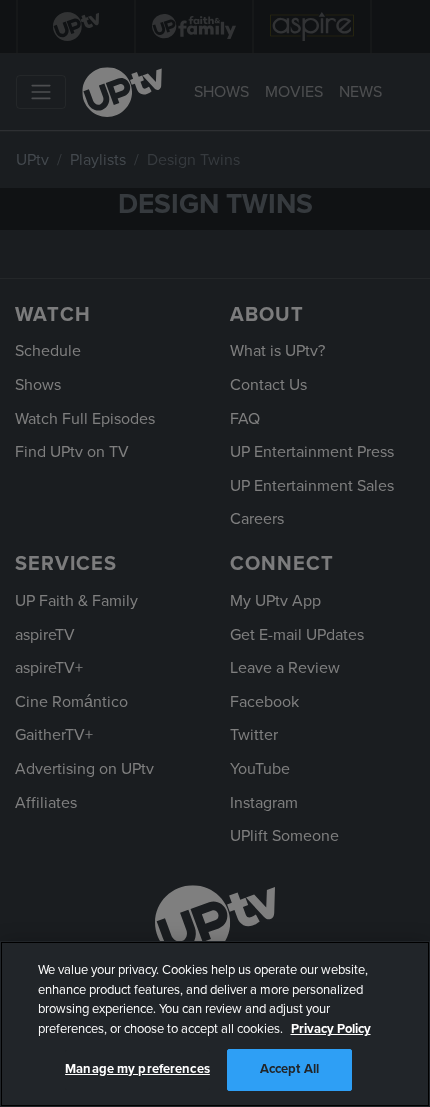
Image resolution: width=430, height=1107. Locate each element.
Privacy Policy (331, 1029)
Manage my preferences (137, 1069)
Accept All (289, 1069)
